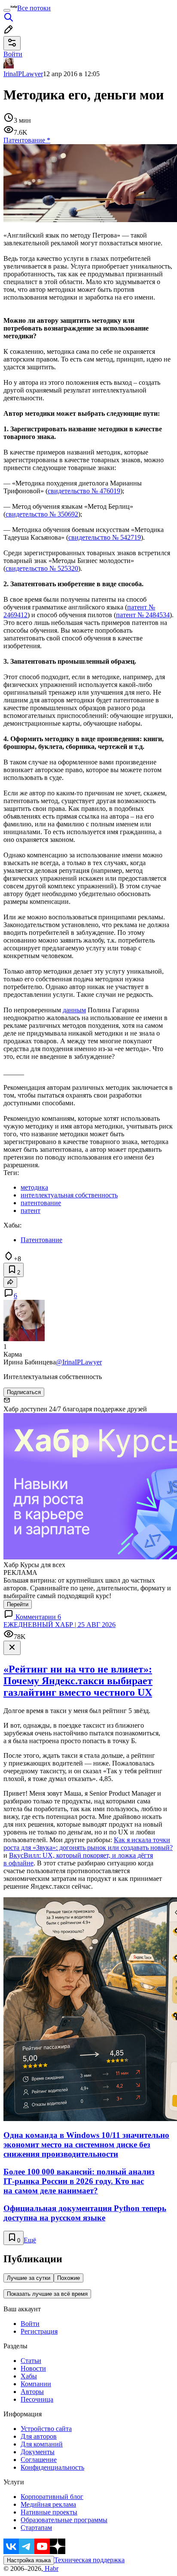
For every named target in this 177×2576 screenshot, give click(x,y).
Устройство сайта (46, 2429)
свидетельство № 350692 (42, 514)
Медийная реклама (48, 2504)
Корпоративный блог (52, 2497)
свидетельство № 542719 (105, 537)
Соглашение (39, 2460)
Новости (33, 2368)
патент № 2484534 (143, 615)
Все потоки (34, 8)
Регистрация (39, 2331)
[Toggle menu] (7, 10)
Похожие (69, 2278)
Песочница (37, 2399)
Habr (51, 2568)
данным (74, 1010)
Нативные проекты (49, 2512)
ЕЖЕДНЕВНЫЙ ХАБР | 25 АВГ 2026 (60, 1625)
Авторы (32, 2392)
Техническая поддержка (89, 2560)
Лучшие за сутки (29, 2278)
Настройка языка (29, 2560)
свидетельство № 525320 (42, 568)
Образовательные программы (64, 2520)
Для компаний (42, 2444)
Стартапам (36, 2528)
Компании (36, 2384)
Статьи (31, 2361)
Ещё (30, 2240)
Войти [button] (13, 54)
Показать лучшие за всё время (47, 2294)
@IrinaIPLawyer (79, 1362)
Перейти (18, 1604)
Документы (38, 2452)
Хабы (29, 2376)
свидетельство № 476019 (84, 491)
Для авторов (39, 2436)
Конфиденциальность (52, 2467)
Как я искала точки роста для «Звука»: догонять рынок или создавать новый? (88, 1844)
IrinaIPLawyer (23, 74)
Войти (30, 2324)
